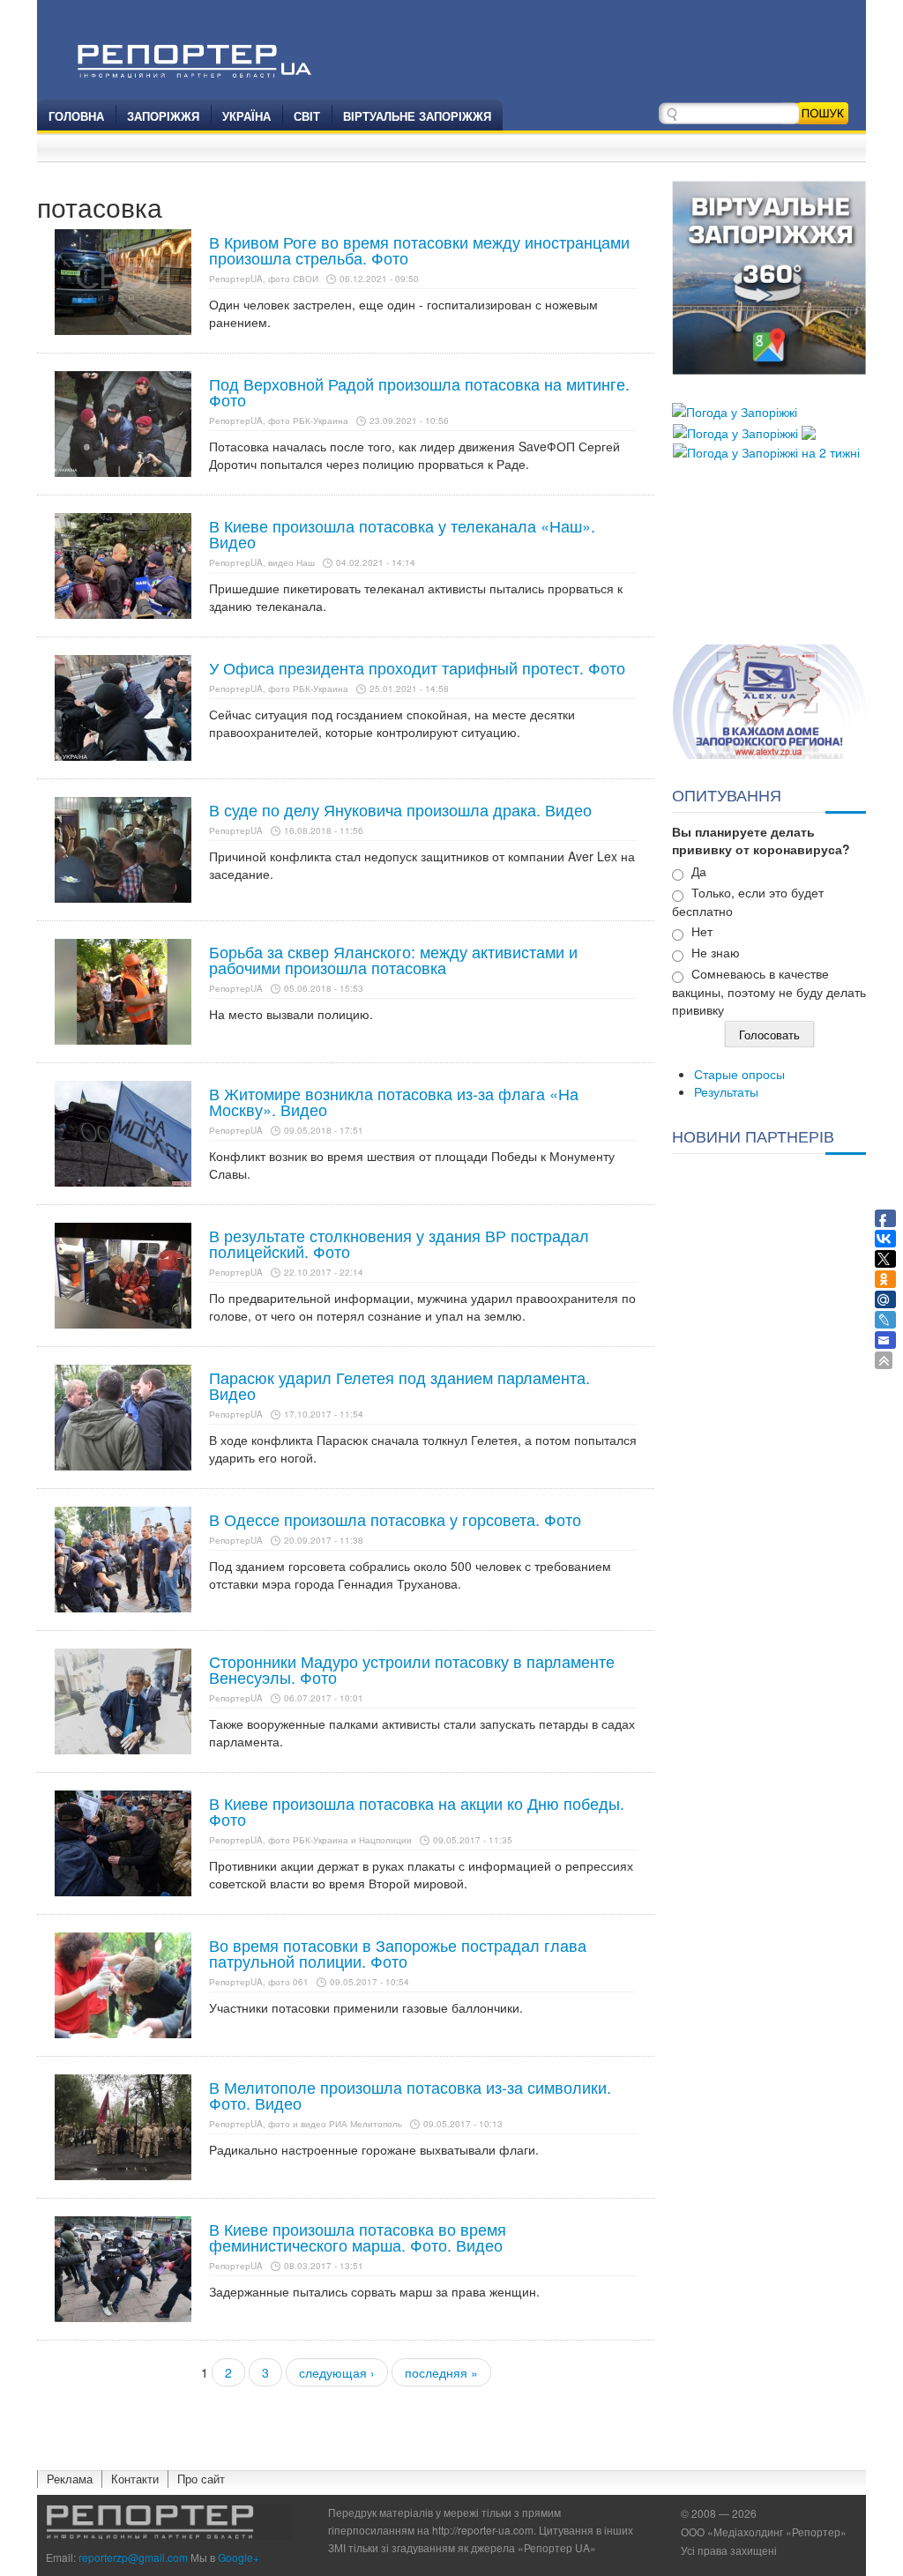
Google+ (239, 2557)
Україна (246, 116)
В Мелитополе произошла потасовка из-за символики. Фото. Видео (410, 2095)
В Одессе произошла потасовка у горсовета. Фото (395, 1519)
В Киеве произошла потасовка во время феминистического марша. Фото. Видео (358, 2237)
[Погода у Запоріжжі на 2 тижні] (766, 450)
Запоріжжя (163, 116)
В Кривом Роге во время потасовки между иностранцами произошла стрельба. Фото (419, 249)
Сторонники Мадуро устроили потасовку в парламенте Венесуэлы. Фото (412, 1669)
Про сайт (201, 2479)
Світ (307, 116)
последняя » (441, 2372)
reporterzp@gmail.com (133, 2557)
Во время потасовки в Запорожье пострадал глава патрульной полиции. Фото (398, 1953)
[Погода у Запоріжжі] (735, 410)
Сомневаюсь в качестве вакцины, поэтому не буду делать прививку (769, 991)
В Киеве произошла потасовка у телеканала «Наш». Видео (402, 533)
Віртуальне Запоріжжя (417, 116)
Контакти (135, 2479)
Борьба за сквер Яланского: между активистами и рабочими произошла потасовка (393, 959)
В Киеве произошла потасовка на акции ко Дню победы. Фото (417, 1811)
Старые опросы (739, 1074)
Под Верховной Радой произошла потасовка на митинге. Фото (419, 391)
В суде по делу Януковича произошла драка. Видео (400, 809)
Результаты (726, 1091)
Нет (702, 931)
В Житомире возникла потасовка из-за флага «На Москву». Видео (394, 1101)
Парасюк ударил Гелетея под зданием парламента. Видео (399, 1385)
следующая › (337, 2372)
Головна (76, 116)
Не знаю (716, 952)
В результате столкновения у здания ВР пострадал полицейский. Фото (399, 1243)
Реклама (70, 2479)
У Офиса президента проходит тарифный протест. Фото (417, 667)
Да (699, 871)
